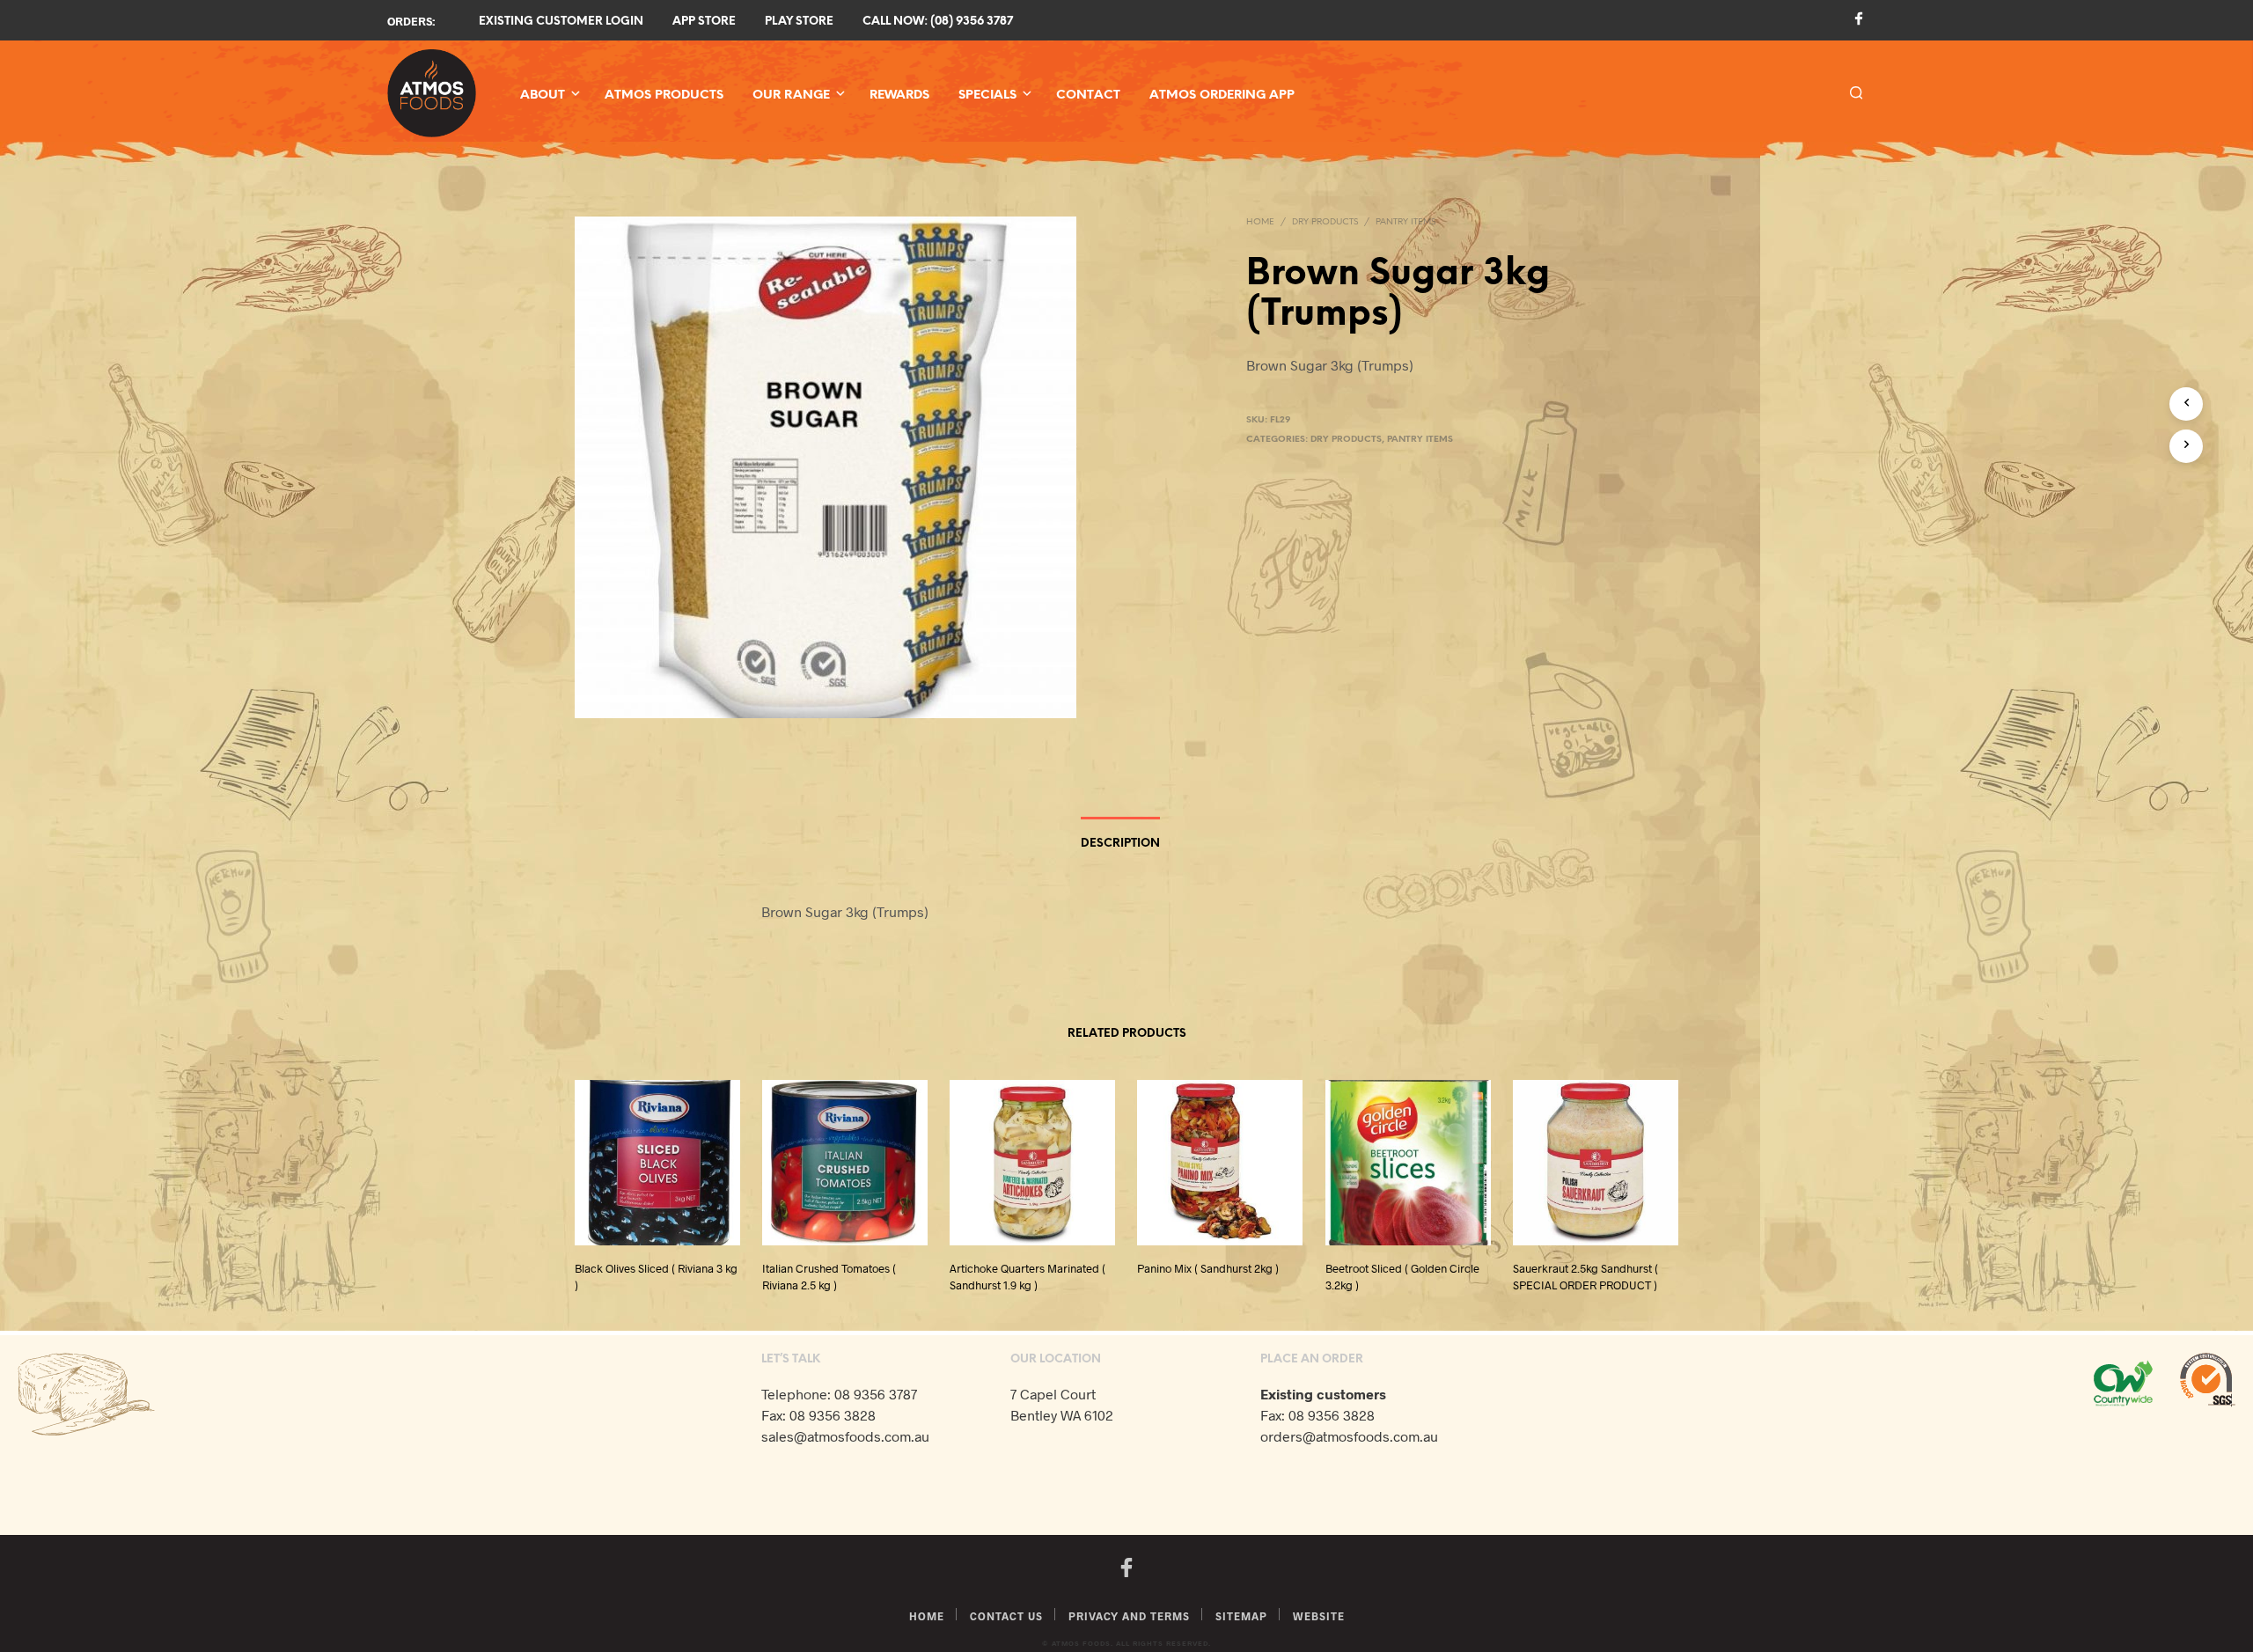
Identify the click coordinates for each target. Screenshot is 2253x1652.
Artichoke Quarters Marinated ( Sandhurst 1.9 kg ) (1027, 1277)
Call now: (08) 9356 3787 (938, 22)
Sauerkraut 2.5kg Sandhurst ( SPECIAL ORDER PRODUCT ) (1585, 1277)
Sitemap (1241, 1616)
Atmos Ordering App (1222, 95)
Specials (987, 95)
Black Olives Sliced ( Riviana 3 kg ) (656, 1277)
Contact (1088, 95)
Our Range (791, 95)
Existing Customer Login (561, 22)
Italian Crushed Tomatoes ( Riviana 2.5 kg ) (829, 1277)
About (543, 95)
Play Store (799, 22)
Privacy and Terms (1129, 1616)
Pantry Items (1405, 222)
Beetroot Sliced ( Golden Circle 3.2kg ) (1402, 1277)
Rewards (899, 95)
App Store (704, 22)
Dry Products (1325, 222)
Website (1319, 1616)
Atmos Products (664, 95)
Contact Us (1006, 1616)
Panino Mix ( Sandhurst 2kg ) (1208, 1269)
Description (1120, 844)
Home (1260, 222)
